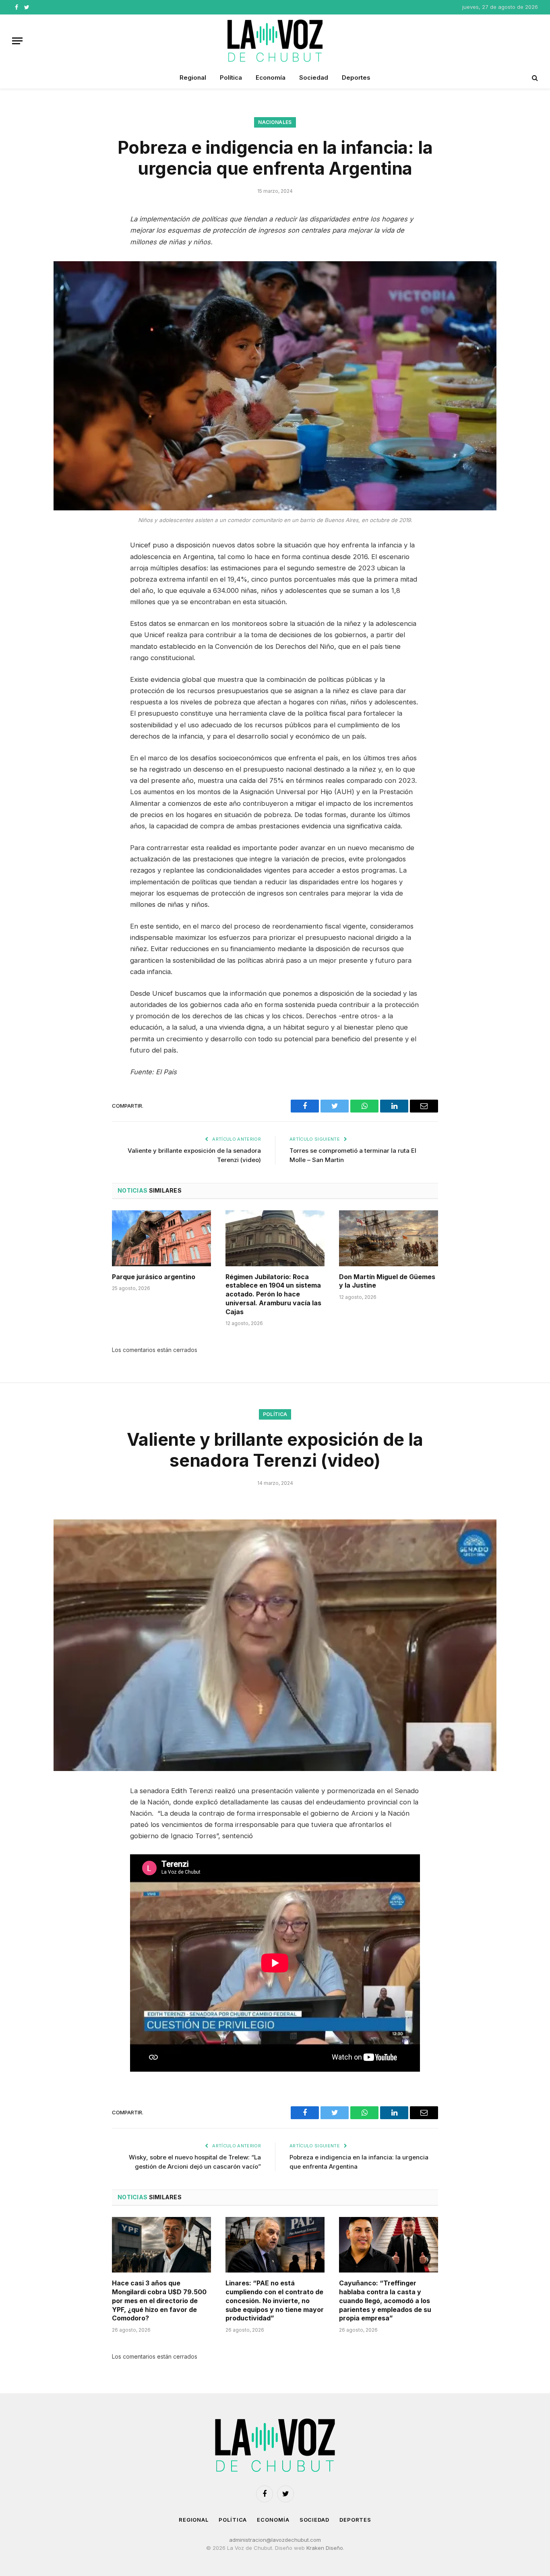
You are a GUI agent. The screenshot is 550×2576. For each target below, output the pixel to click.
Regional (193, 77)
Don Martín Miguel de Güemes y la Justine (387, 1281)
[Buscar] (534, 78)
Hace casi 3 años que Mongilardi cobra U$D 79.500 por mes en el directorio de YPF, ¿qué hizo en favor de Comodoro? (159, 2300)
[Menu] (17, 41)
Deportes (356, 77)
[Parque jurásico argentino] (161, 1238)
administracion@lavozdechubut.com (275, 2540)
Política (231, 77)
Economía (271, 77)
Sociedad (314, 77)
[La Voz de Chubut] (275, 41)
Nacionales (275, 122)
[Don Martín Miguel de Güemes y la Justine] (389, 1238)
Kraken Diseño (325, 2548)
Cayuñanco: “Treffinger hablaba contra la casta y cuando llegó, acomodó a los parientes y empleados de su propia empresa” (385, 2300)
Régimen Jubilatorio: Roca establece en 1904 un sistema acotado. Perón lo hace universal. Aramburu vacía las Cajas (273, 1294)
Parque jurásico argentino (154, 1277)
